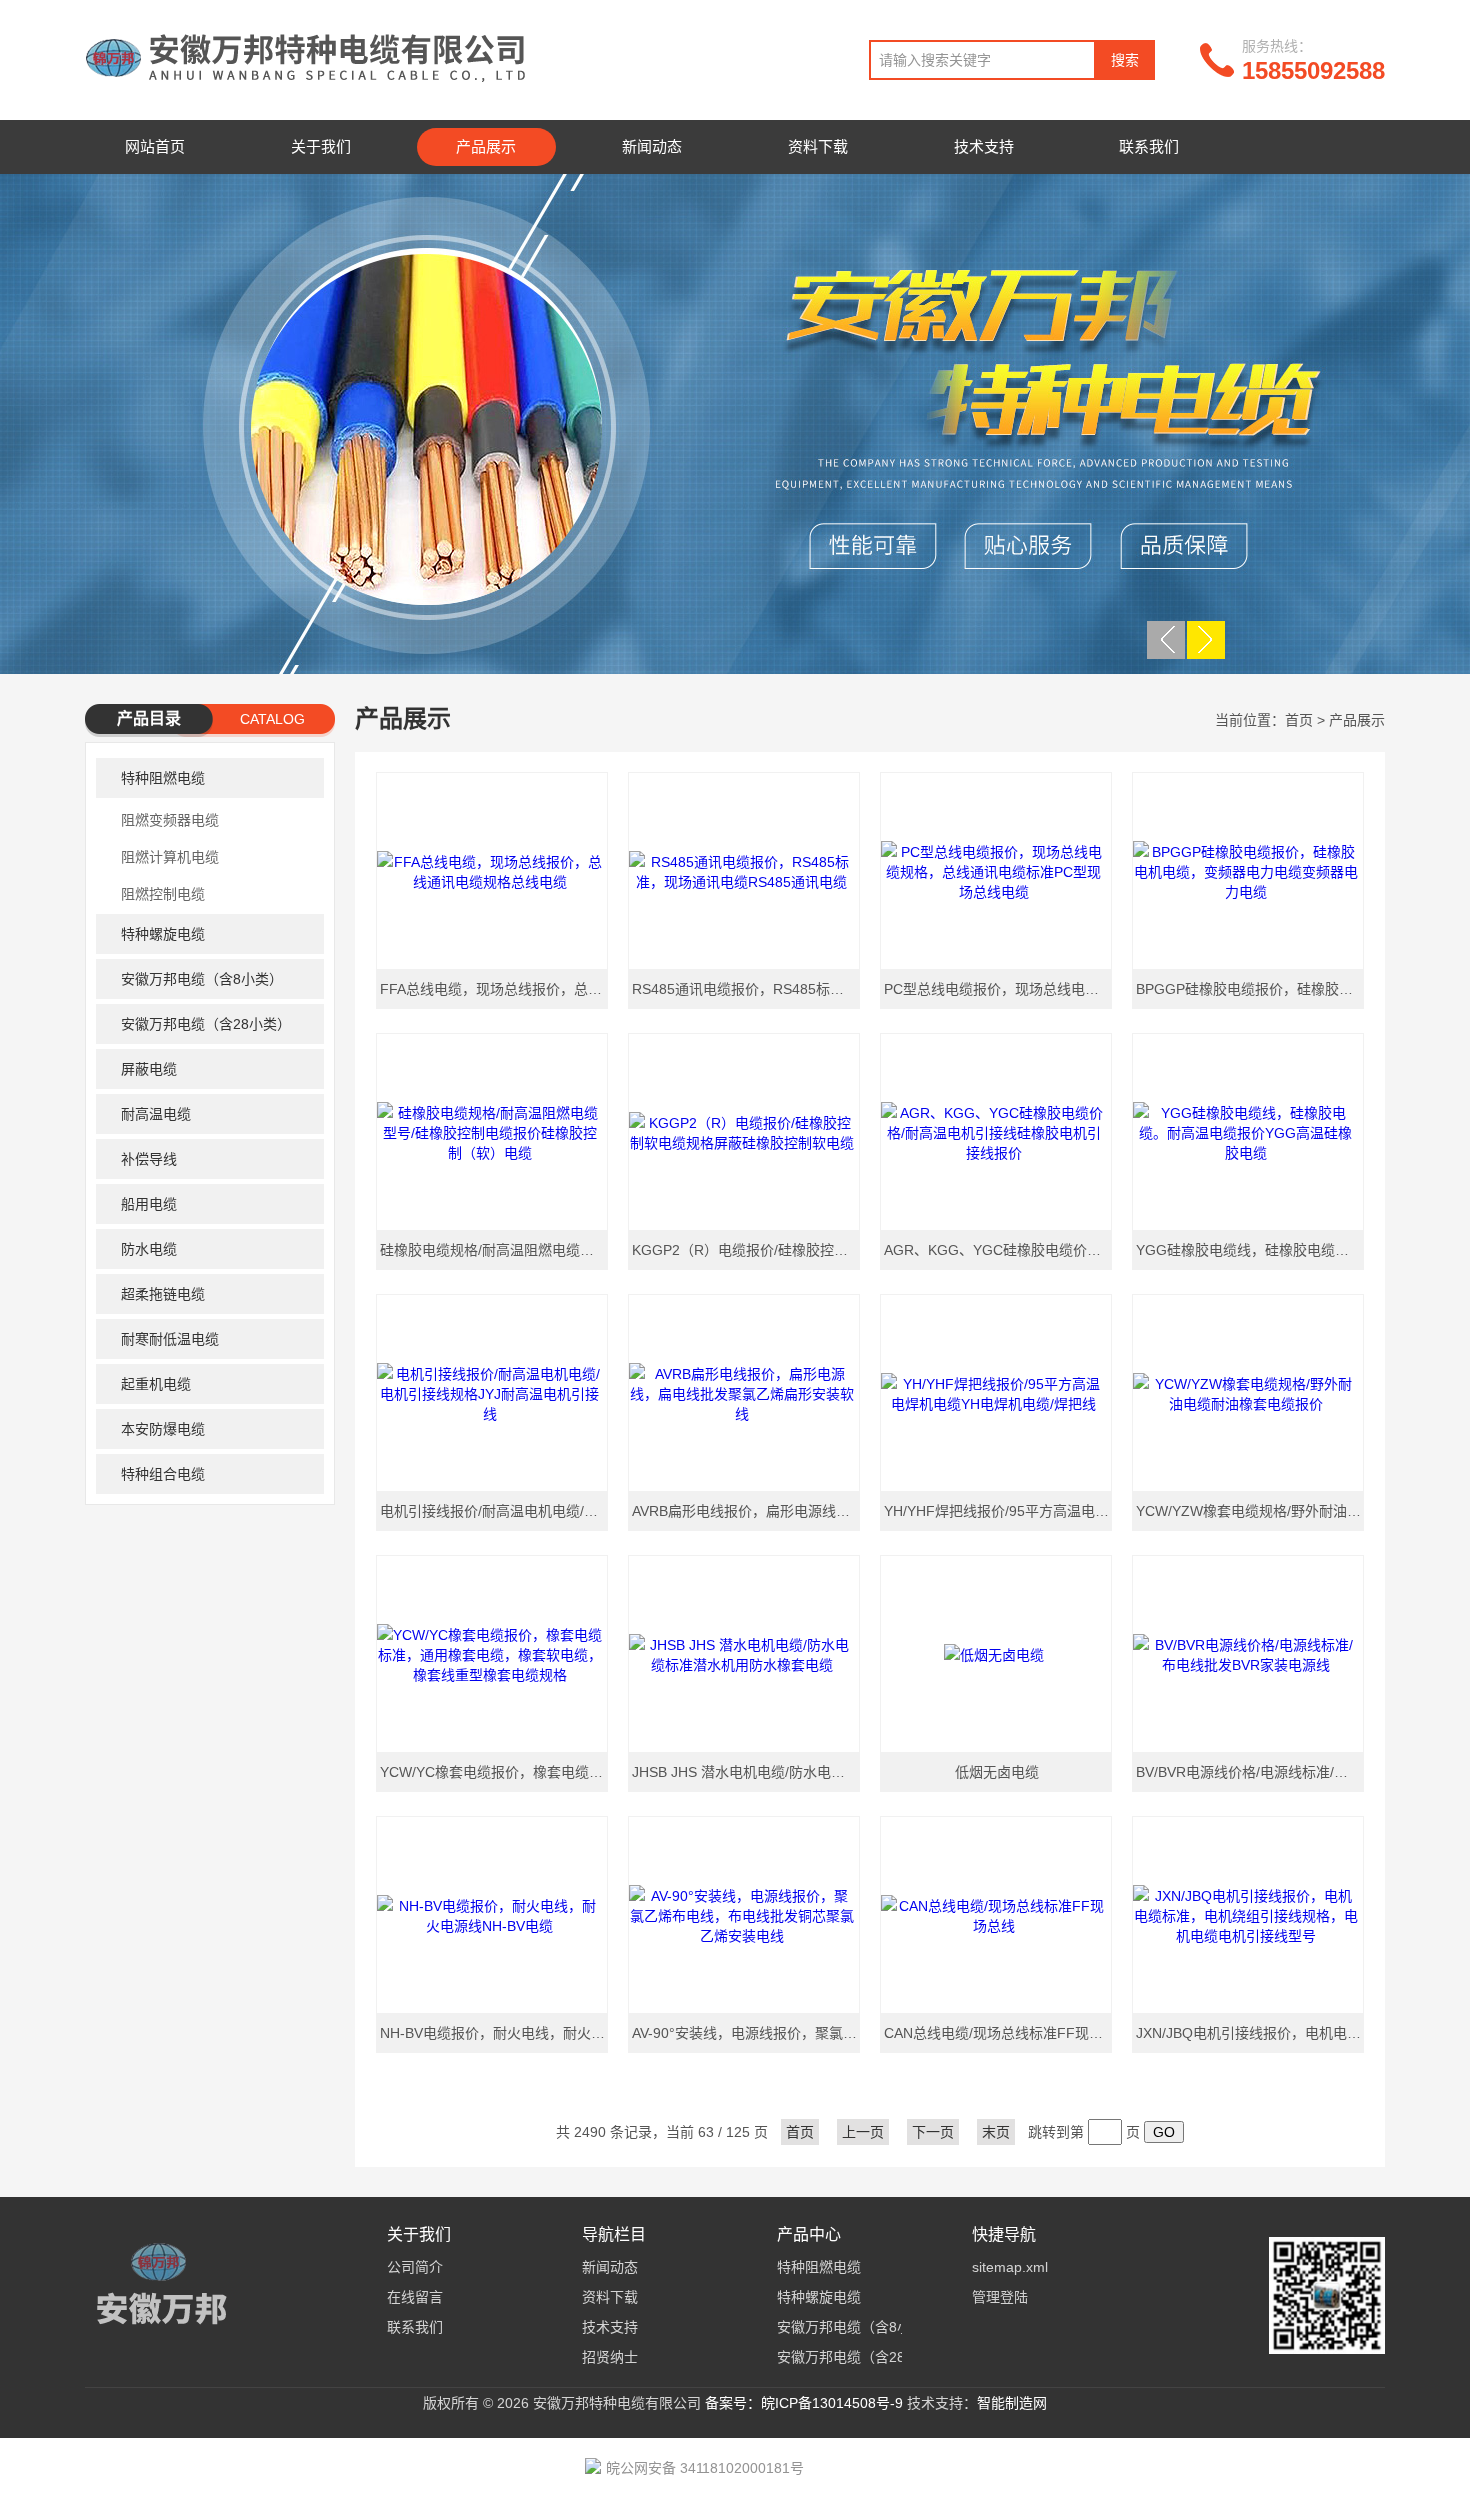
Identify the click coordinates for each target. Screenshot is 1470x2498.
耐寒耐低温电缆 (170, 1339)
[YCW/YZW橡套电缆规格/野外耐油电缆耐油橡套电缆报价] (1248, 1393)
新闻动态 (652, 146)
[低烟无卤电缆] (996, 1654)
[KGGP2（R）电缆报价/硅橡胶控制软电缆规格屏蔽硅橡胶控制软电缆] (744, 1132)
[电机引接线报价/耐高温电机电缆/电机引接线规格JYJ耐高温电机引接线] (492, 1393)
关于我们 (321, 146)
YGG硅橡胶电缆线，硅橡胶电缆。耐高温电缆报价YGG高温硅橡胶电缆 (1251, 1250)
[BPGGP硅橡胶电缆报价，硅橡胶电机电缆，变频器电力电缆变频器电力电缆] (1248, 871)
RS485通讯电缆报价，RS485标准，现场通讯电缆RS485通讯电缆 (747, 989)
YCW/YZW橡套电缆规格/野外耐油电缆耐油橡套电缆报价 (1251, 1511)
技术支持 (984, 146)
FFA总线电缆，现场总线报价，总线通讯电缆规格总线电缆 (495, 989)
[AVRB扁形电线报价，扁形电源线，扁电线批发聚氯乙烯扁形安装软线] (744, 1393)
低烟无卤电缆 (997, 1772)
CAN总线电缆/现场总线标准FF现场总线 (999, 2033)
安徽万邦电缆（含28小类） (206, 1024)
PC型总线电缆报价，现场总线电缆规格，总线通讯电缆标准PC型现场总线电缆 (999, 989)
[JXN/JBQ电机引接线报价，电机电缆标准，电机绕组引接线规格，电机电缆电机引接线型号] (1248, 1915)
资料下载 (818, 146)
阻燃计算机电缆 (170, 857)
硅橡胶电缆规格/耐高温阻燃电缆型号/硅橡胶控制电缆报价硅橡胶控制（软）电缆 (495, 1250)
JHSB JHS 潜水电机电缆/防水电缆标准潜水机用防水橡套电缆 (747, 1772)
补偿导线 (149, 1159)
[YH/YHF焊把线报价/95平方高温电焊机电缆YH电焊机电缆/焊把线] (996, 1393)
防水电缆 (149, 1249)
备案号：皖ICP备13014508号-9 (804, 2403)
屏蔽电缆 (149, 1069)
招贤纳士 (610, 2357)
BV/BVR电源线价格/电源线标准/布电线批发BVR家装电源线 (1251, 1772)
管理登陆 (1000, 2297)
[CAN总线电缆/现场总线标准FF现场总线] (996, 1915)
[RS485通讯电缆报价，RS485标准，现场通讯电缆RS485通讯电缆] (744, 871)
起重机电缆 (156, 1384)
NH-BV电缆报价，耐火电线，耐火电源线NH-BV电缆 (495, 2033)
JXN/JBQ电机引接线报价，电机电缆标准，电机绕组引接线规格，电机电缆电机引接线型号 (1251, 2033)
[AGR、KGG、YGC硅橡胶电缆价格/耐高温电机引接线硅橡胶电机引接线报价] (996, 1132)
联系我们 (1149, 146)
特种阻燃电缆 (163, 778)
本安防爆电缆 (163, 1429)
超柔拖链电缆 (163, 1294)
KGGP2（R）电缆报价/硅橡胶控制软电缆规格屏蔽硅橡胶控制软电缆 (747, 1250)
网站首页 (155, 146)
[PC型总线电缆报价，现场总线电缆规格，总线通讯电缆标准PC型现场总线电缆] (996, 871)
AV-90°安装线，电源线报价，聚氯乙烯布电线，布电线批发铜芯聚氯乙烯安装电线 (747, 2033)
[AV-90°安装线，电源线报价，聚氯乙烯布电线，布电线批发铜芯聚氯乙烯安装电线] (744, 1915)
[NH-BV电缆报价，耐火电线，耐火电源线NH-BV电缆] (492, 1915)
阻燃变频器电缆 (170, 820)
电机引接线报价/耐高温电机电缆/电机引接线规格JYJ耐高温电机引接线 (495, 1511)
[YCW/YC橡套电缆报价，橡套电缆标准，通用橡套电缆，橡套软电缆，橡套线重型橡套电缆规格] (492, 1654)
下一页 (933, 2132)
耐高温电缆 (156, 1114)
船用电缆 (149, 1204)
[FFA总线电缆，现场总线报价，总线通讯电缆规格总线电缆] (492, 871)
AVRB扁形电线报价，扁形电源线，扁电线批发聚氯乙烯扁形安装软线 (747, 1511)
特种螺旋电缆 (163, 934)
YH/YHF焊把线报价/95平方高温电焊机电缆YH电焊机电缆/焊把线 (999, 1511)
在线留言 (415, 2297)
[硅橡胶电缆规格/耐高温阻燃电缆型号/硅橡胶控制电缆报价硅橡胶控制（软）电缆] (492, 1132)
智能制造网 (1012, 2403)
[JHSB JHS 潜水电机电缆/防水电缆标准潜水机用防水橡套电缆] (744, 1654)
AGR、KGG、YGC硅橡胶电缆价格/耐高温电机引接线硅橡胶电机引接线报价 (999, 1250)
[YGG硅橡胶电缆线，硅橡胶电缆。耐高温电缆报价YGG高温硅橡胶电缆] (1248, 1132)
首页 (1299, 720)
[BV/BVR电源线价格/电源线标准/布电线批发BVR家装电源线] (1248, 1654)
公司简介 (415, 2267)
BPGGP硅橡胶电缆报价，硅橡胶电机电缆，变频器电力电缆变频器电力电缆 (1251, 989)
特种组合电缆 (163, 1474)
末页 (996, 2132)
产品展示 (486, 146)
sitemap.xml (1010, 2267)
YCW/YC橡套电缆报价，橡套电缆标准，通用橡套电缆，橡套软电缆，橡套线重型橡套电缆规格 (495, 1772)
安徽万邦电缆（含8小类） (202, 979)
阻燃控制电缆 (163, 894)
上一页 (863, 2132)
